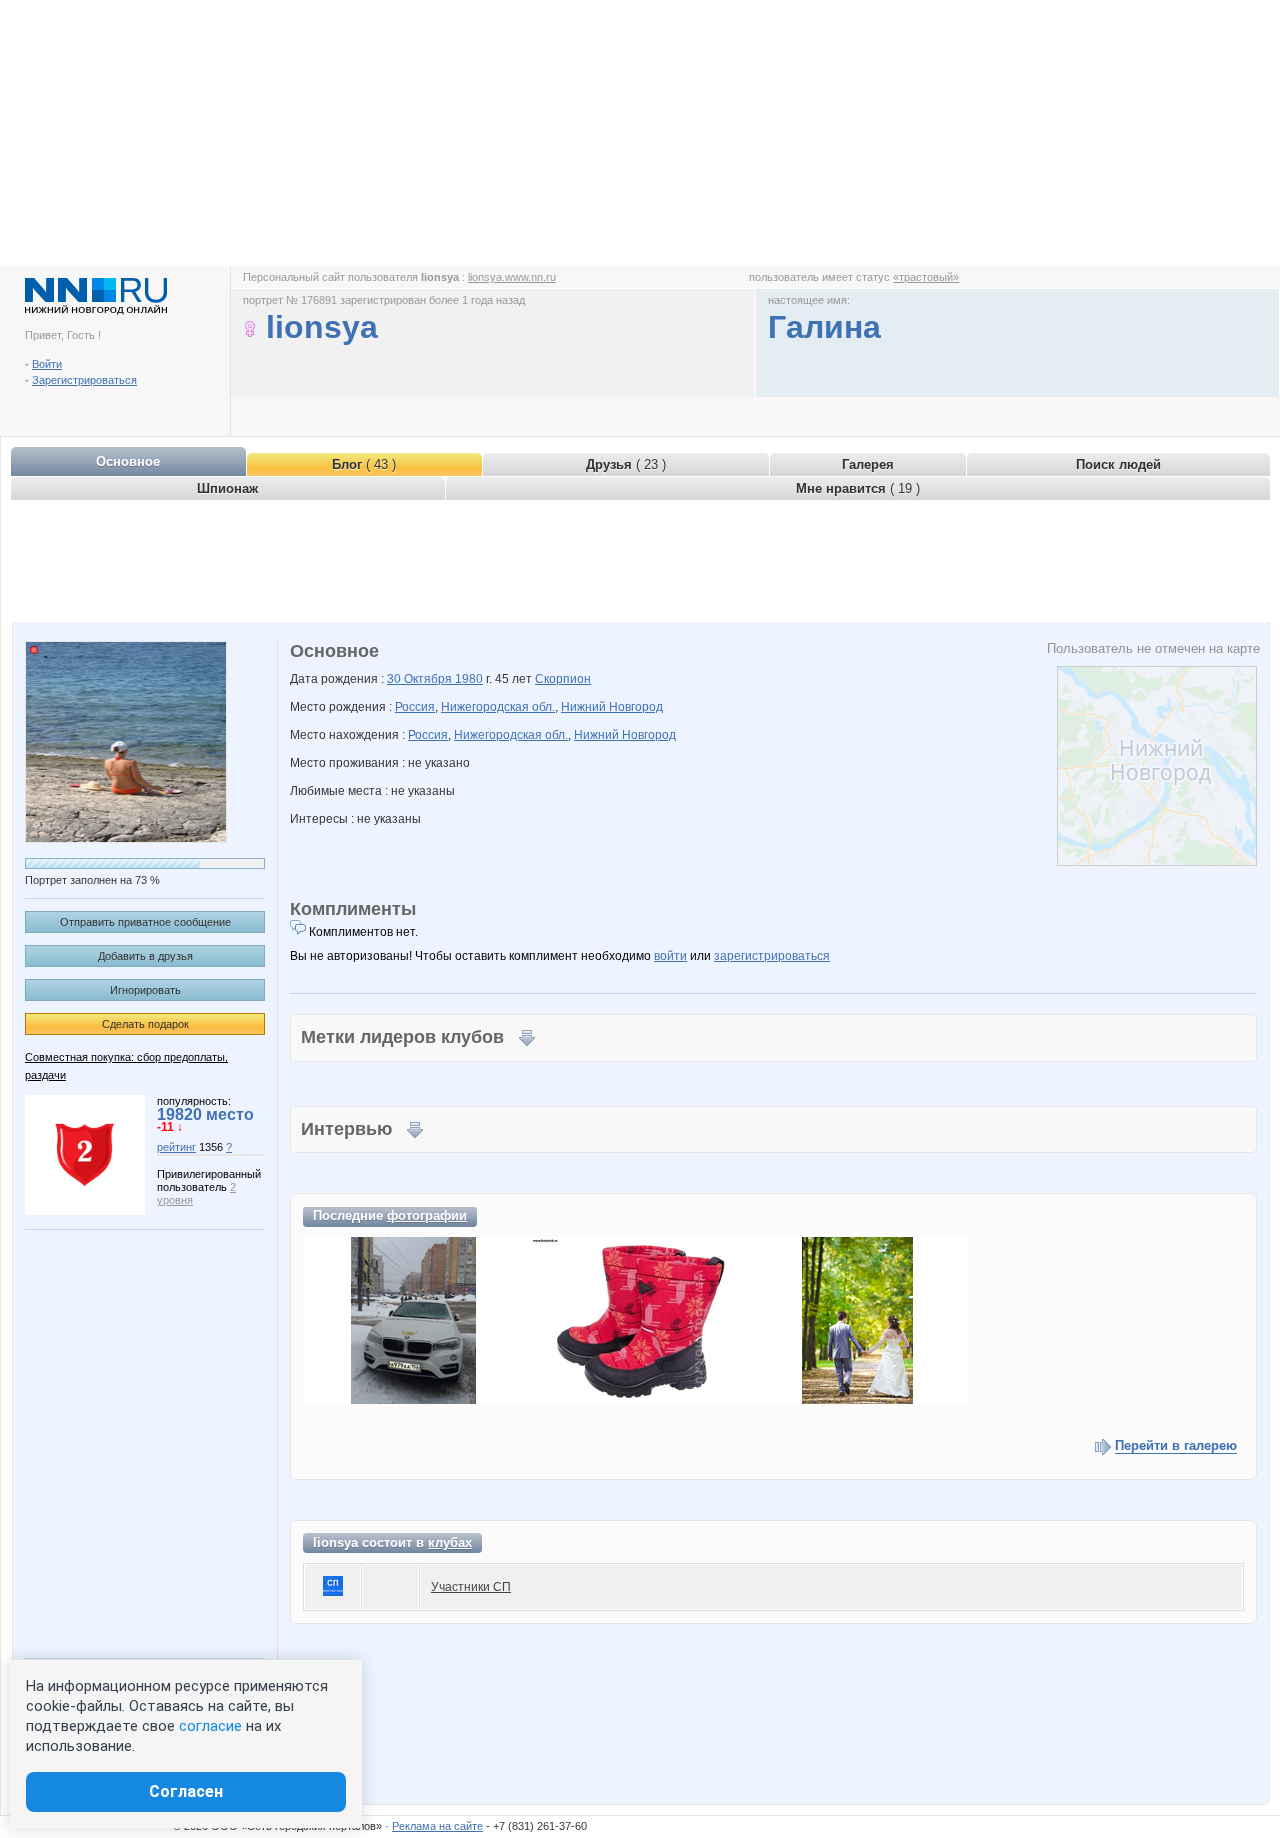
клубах (450, 1542)
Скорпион (563, 679)
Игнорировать (145, 990)
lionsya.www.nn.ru (512, 277)
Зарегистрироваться (84, 380)
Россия (415, 707)
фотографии (427, 1215)
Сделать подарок (145, 1024)
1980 (469, 679)
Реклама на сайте (437, 1826)
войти (670, 956)
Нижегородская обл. (498, 707)
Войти (47, 364)
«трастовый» (926, 277)
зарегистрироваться (772, 956)
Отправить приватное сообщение (145, 922)
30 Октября (421, 679)
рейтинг (176, 1147)
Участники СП (471, 1587)
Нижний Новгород (612, 707)
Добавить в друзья (145, 956)
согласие (210, 1726)
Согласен (186, 1791)
